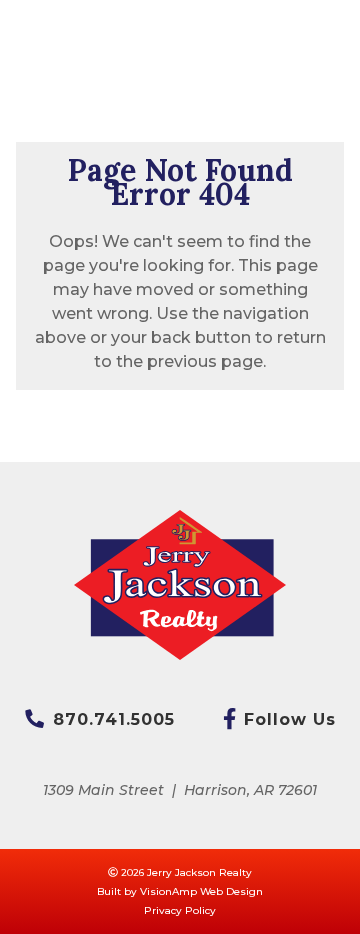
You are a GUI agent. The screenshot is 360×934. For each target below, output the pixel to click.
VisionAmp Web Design (201, 891)
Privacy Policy (180, 910)
